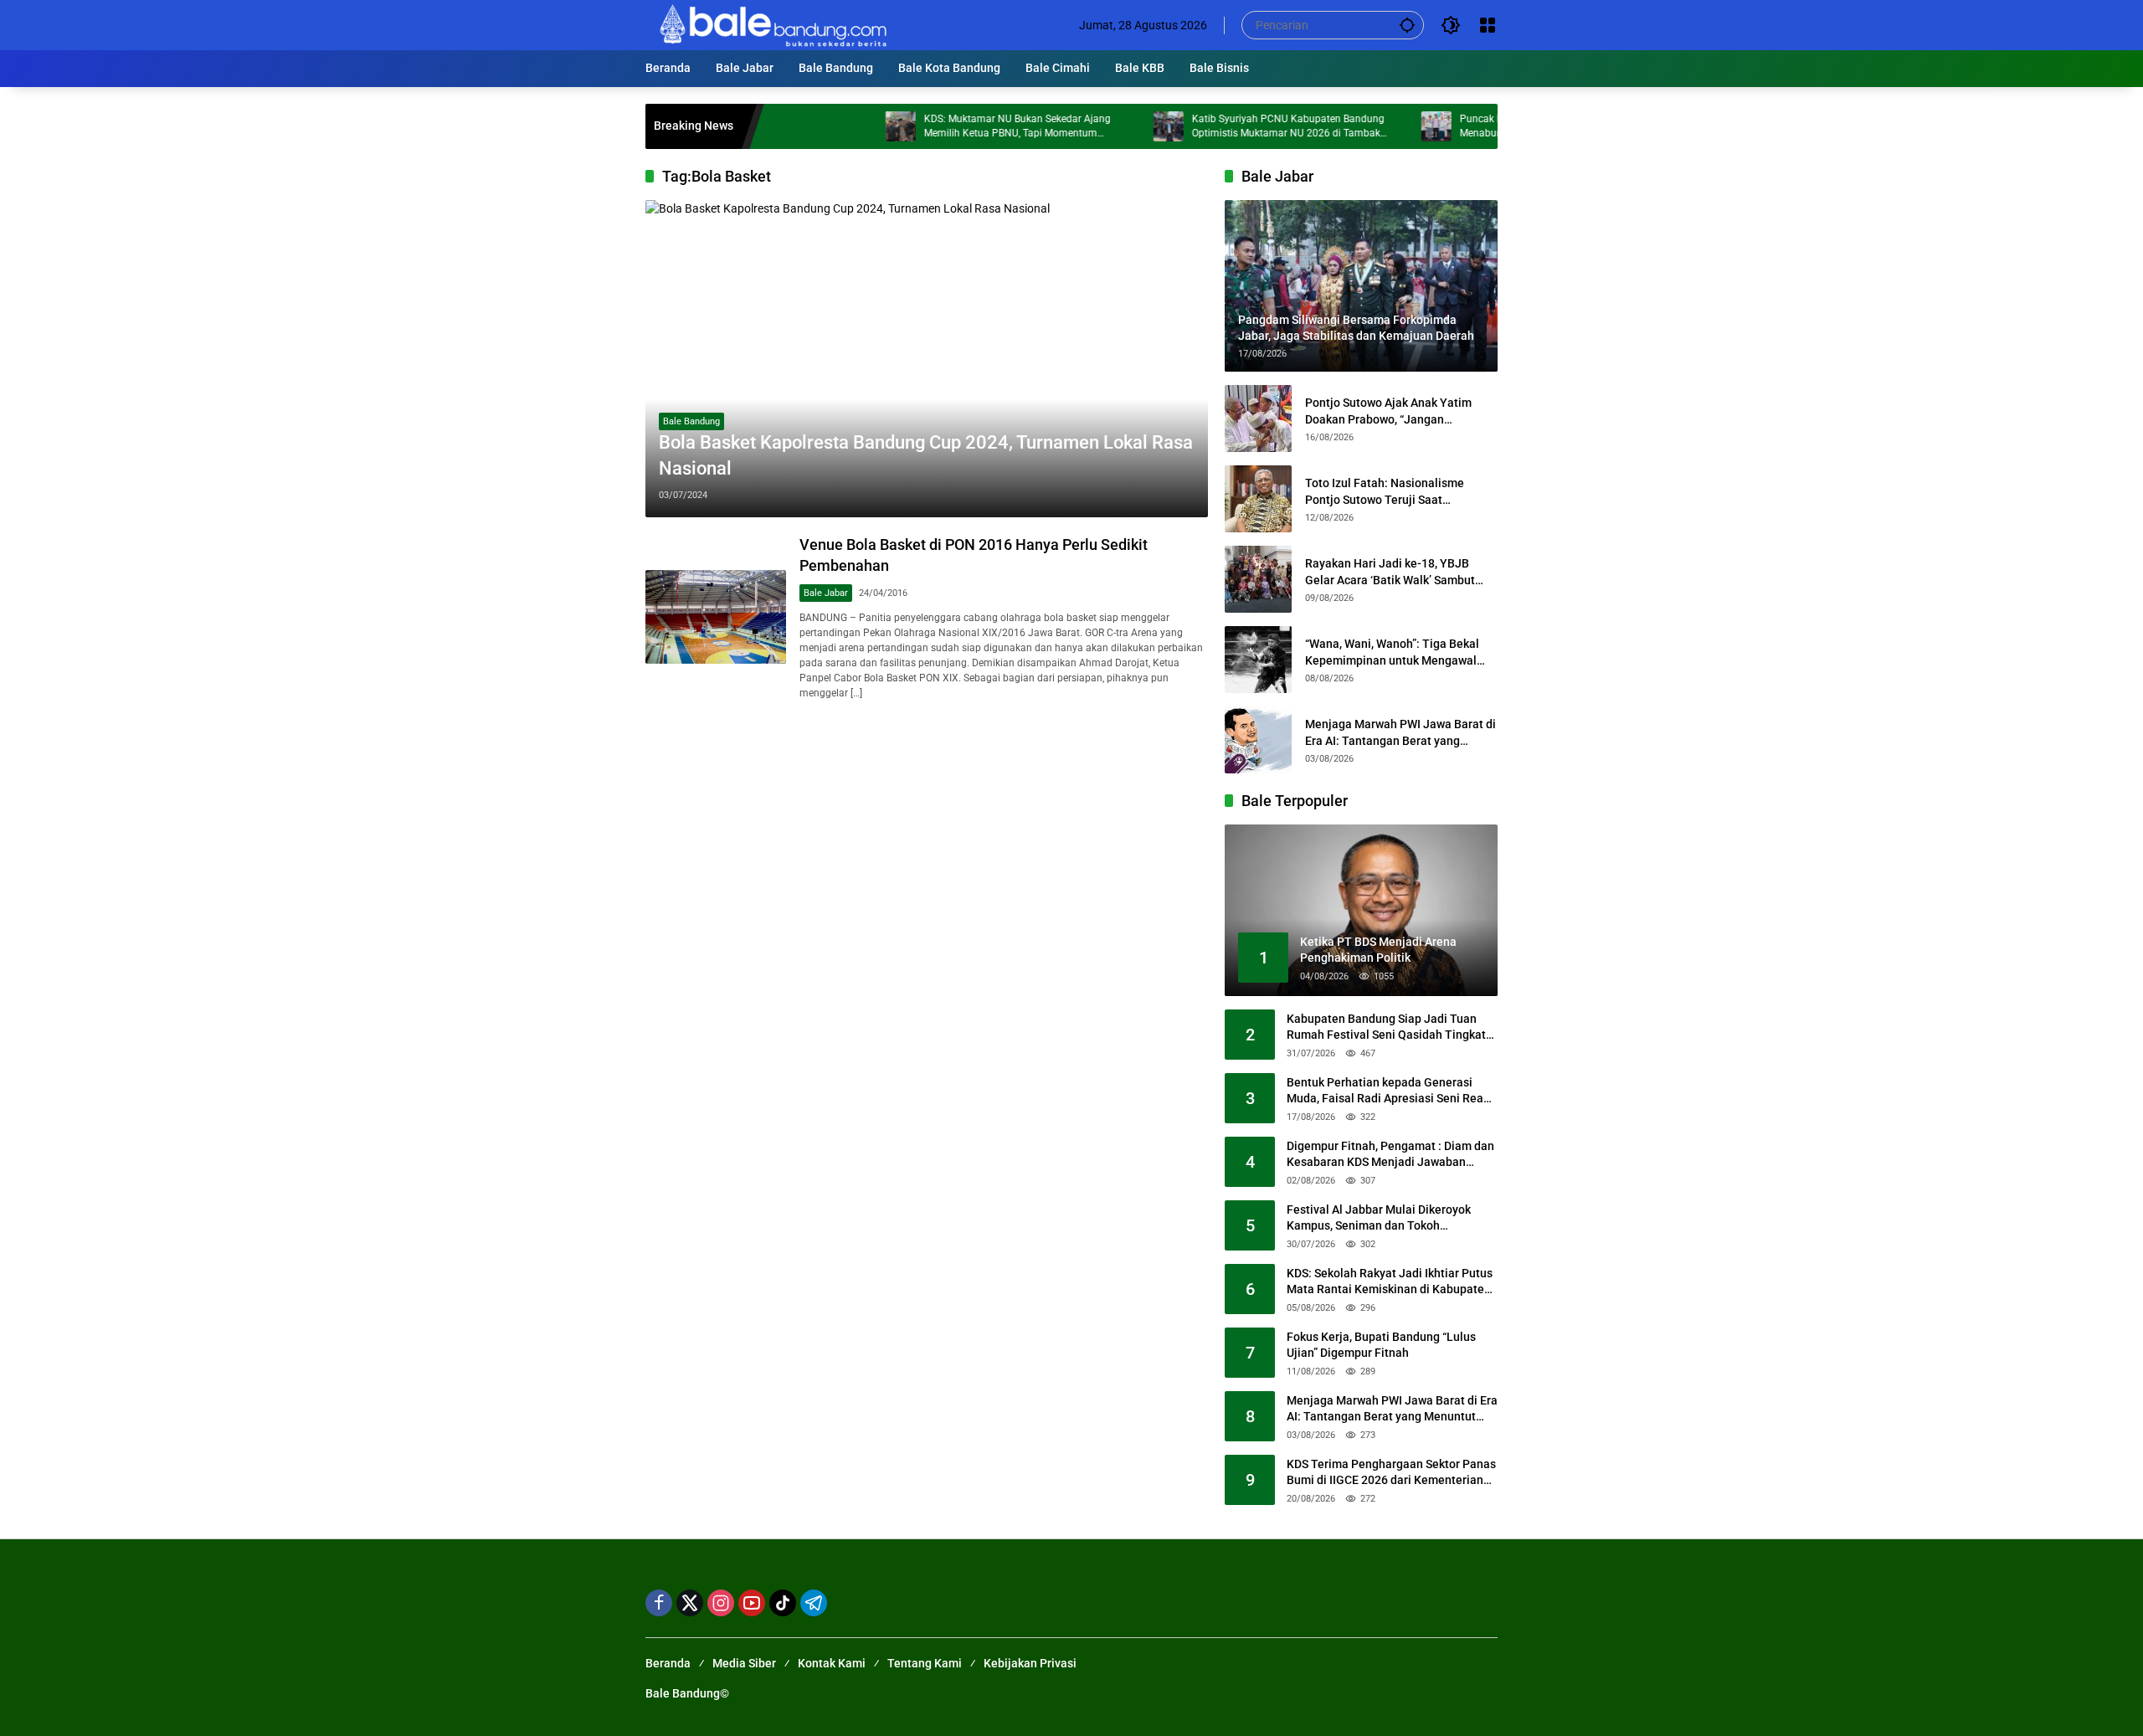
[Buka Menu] (1488, 25)
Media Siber (744, 1663)
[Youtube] (752, 1603)
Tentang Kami (925, 1663)
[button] (1407, 25)
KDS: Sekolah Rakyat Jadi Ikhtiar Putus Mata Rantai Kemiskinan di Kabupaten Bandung (1390, 1282)
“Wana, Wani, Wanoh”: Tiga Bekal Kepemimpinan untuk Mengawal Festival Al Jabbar (1392, 653)
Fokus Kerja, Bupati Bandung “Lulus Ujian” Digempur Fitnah (1381, 1345)
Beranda (668, 1663)
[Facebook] (659, 1603)
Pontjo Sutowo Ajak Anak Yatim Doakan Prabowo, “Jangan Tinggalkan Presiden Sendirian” (1389, 412)
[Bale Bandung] (771, 24)
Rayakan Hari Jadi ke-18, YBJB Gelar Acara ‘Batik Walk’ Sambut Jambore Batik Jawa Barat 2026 (1390, 573)
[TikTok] (783, 1603)
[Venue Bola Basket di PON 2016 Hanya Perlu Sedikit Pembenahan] (716, 617)
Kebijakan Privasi (1030, 1663)
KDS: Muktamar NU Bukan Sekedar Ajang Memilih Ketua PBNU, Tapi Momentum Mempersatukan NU (960, 127)
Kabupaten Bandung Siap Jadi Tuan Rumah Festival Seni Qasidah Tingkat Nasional (1386, 1028)
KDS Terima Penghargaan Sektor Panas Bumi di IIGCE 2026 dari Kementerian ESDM (1391, 1473)
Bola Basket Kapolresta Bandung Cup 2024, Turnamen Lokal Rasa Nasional (926, 455)
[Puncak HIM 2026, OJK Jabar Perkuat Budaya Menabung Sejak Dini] (1379, 126)
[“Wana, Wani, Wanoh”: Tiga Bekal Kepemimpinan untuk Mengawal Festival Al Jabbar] (1258, 660)
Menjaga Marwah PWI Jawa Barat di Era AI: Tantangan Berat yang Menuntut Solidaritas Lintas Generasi (1400, 733)
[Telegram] (814, 1603)
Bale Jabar (826, 593)
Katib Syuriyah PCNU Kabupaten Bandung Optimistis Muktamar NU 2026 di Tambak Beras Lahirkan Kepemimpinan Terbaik (1231, 127)
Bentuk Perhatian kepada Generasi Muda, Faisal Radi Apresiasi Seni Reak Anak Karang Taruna (1388, 1091)
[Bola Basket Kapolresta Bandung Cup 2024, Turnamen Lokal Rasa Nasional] (927, 358)
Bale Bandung (691, 421)
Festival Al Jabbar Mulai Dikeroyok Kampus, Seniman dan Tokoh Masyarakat (1379, 1219)
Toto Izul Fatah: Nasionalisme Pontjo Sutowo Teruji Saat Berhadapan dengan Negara (1385, 492)
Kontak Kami (832, 1663)
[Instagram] (721, 1603)
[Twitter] (690, 1603)
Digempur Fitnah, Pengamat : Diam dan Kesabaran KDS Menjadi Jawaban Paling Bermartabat (1390, 1155)
